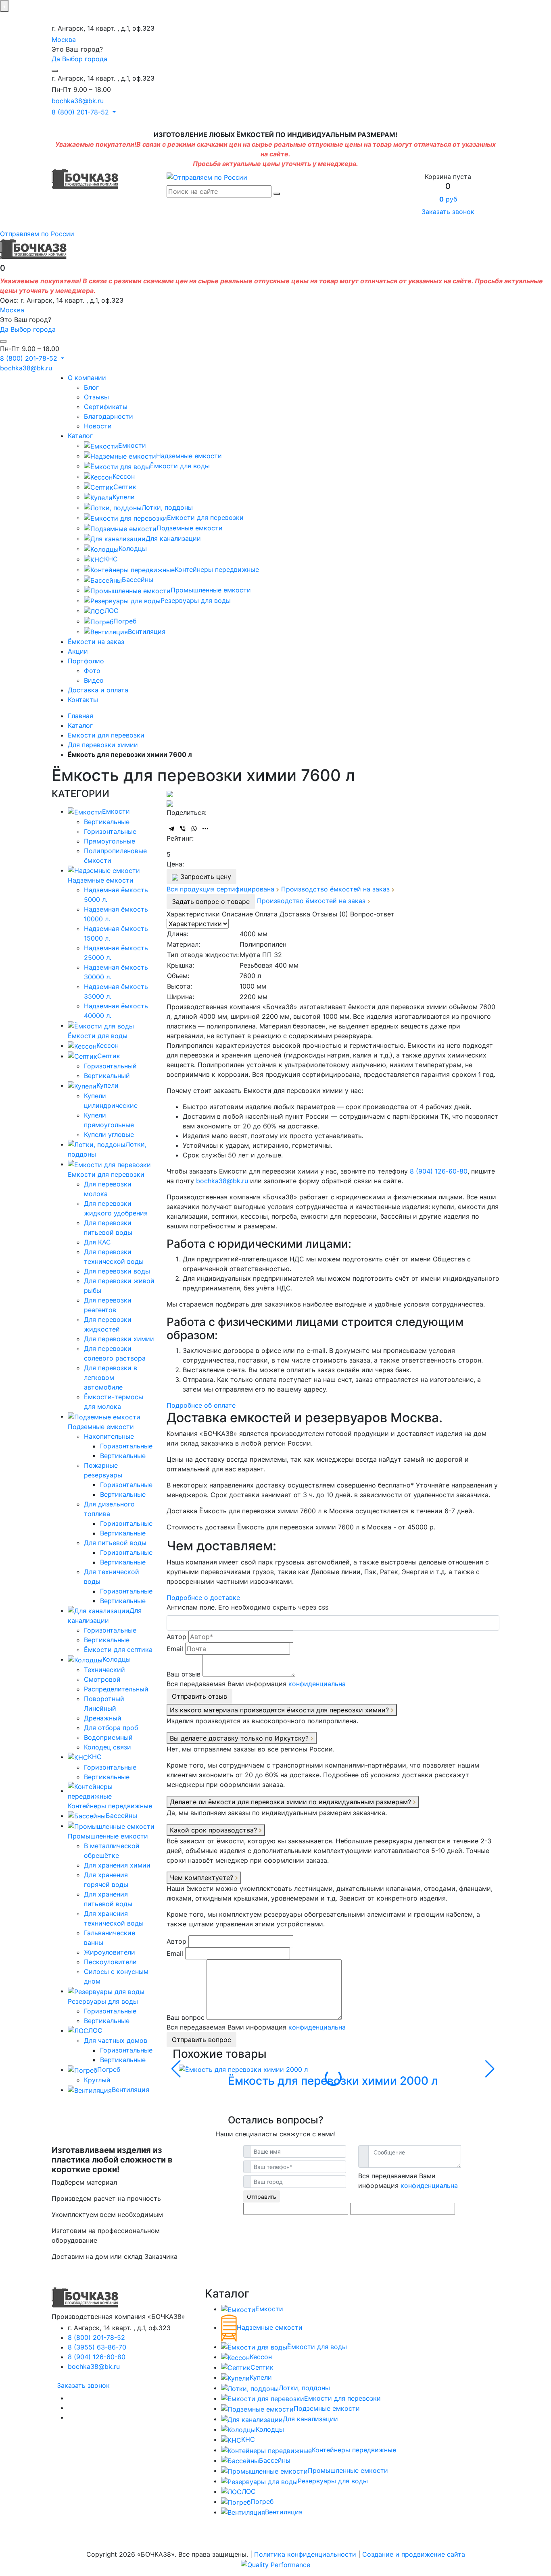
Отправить (262, 2197)
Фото (92, 671)
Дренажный (103, 1718)
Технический (104, 1670)
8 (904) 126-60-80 (439, 1171)
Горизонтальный (110, 1066)
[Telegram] (171, 829)
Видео (94, 680)
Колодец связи (107, 1747)
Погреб (125, 621)
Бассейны (138, 580)
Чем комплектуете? (202, 1878)
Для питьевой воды (115, 1543)
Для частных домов (116, 2040)
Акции (78, 651)
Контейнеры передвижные (217, 569)
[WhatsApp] (194, 829)
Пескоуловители (110, 1962)
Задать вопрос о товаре (211, 902)
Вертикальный (107, 1076)
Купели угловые (109, 1134)
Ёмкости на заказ (96, 642)
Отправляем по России (37, 234)
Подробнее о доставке (203, 1598)
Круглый (97, 2080)
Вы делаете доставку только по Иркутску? (240, 1738)
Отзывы (96, 397)
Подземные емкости (190, 528)
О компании (87, 378)
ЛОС (112, 611)
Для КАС (97, 1242)
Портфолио (86, 661)
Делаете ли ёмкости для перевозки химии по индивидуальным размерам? (291, 1802)
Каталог (80, 436)
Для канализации (173, 538)
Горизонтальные (110, 831)
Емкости (132, 445)
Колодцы (133, 548)
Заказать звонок (448, 212)
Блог (91, 387)
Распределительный (116, 1689)
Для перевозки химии (119, 1339)
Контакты (83, 700)
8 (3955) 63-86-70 (97, 2347)
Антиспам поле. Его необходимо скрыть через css (247, 1607)
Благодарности (109, 416)
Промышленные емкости (211, 590)
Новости (98, 426)
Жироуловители (110, 1952)
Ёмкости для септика (118, 1649)
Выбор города (85, 59)
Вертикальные (107, 822)
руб (448, 199)
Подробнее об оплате (201, 1405)
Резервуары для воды (196, 600)
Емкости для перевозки (205, 517)
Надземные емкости (189, 456)
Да (56, 59)
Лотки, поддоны (167, 507)
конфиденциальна (317, 1684)
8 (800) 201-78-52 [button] (81, 112)
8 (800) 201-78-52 (96, 2337)
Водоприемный (108, 1737)
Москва (64, 39)
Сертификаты (106, 407)
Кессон (124, 476)
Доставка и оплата (98, 690)
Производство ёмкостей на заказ (336, 889)
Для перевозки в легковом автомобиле (111, 1377)
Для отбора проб (111, 1728)
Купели (124, 497)
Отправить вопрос (201, 2040)
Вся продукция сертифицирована (221, 889)
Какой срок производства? (214, 1830)
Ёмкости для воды (180, 466)
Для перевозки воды (117, 1271)
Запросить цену (205, 877)
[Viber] (183, 829)
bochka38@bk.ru (78, 101)
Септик (125, 487)
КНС (111, 559)
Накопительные (109, 1436)
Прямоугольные (110, 841)
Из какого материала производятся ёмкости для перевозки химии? (280, 1710)
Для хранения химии (117, 1865)
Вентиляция (147, 632)
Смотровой (102, 1679)
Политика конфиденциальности (305, 2554)
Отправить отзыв (199, 1696)
